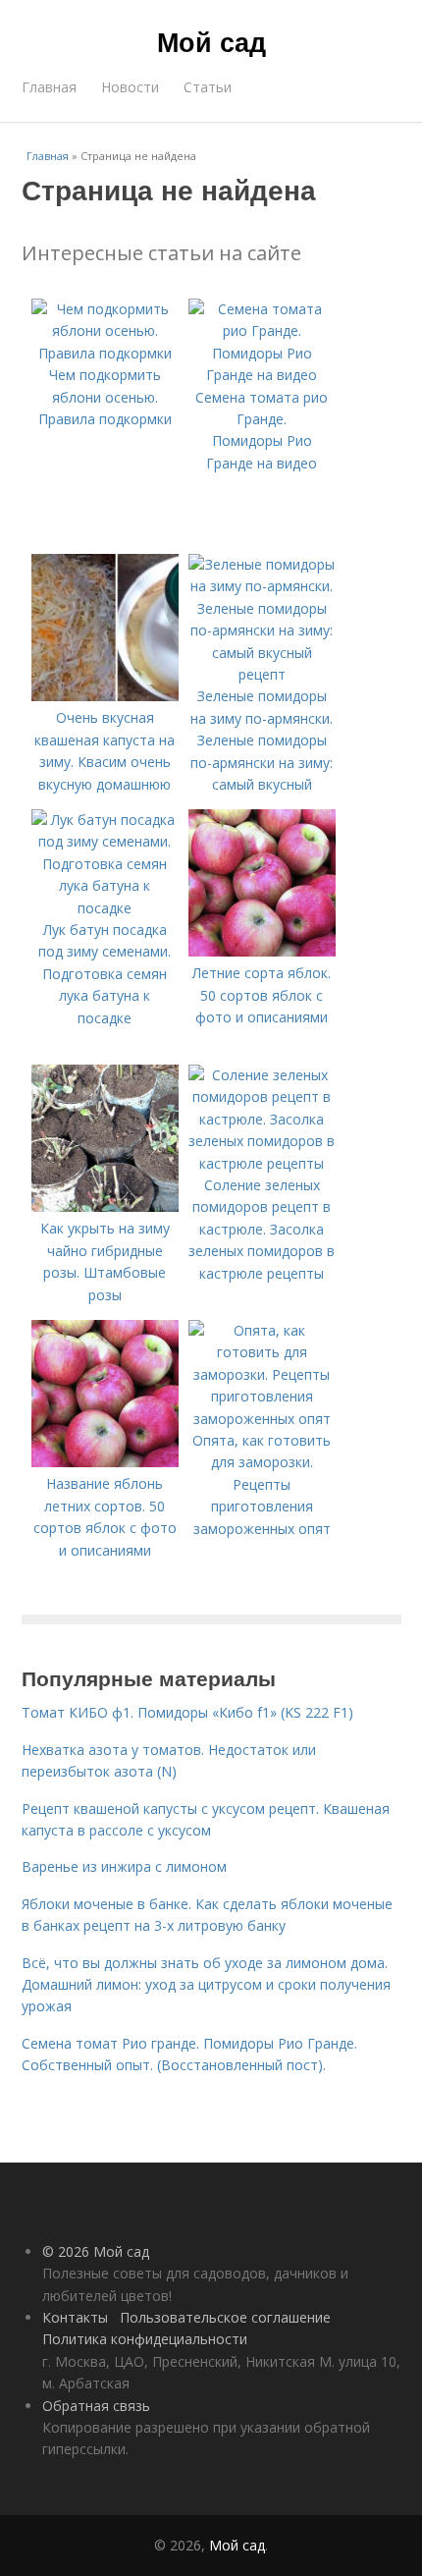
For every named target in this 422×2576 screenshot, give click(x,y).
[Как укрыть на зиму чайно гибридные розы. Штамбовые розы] (105, 1206)
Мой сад (211, 41)
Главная (49, 87)
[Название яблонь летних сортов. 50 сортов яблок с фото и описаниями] (105, 1462)
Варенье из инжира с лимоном (124, 1866)
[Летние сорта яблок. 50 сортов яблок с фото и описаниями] (262, 951)
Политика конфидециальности (145, 2339)
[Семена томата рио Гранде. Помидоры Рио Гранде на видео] (262, 375)
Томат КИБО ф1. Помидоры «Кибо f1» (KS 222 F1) (187, 1712)
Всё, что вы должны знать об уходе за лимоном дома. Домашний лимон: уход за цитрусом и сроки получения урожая (206, 1985)
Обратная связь (96, 2406)
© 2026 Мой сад (96, 2251)
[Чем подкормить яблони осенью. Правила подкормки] (105, 353)
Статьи (208, 87)
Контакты (75, 2317)
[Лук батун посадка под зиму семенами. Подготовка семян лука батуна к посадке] (105, 908)
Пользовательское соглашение (225, 2317)
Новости (130, 87)
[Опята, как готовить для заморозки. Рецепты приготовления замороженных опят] (262, 1419)
